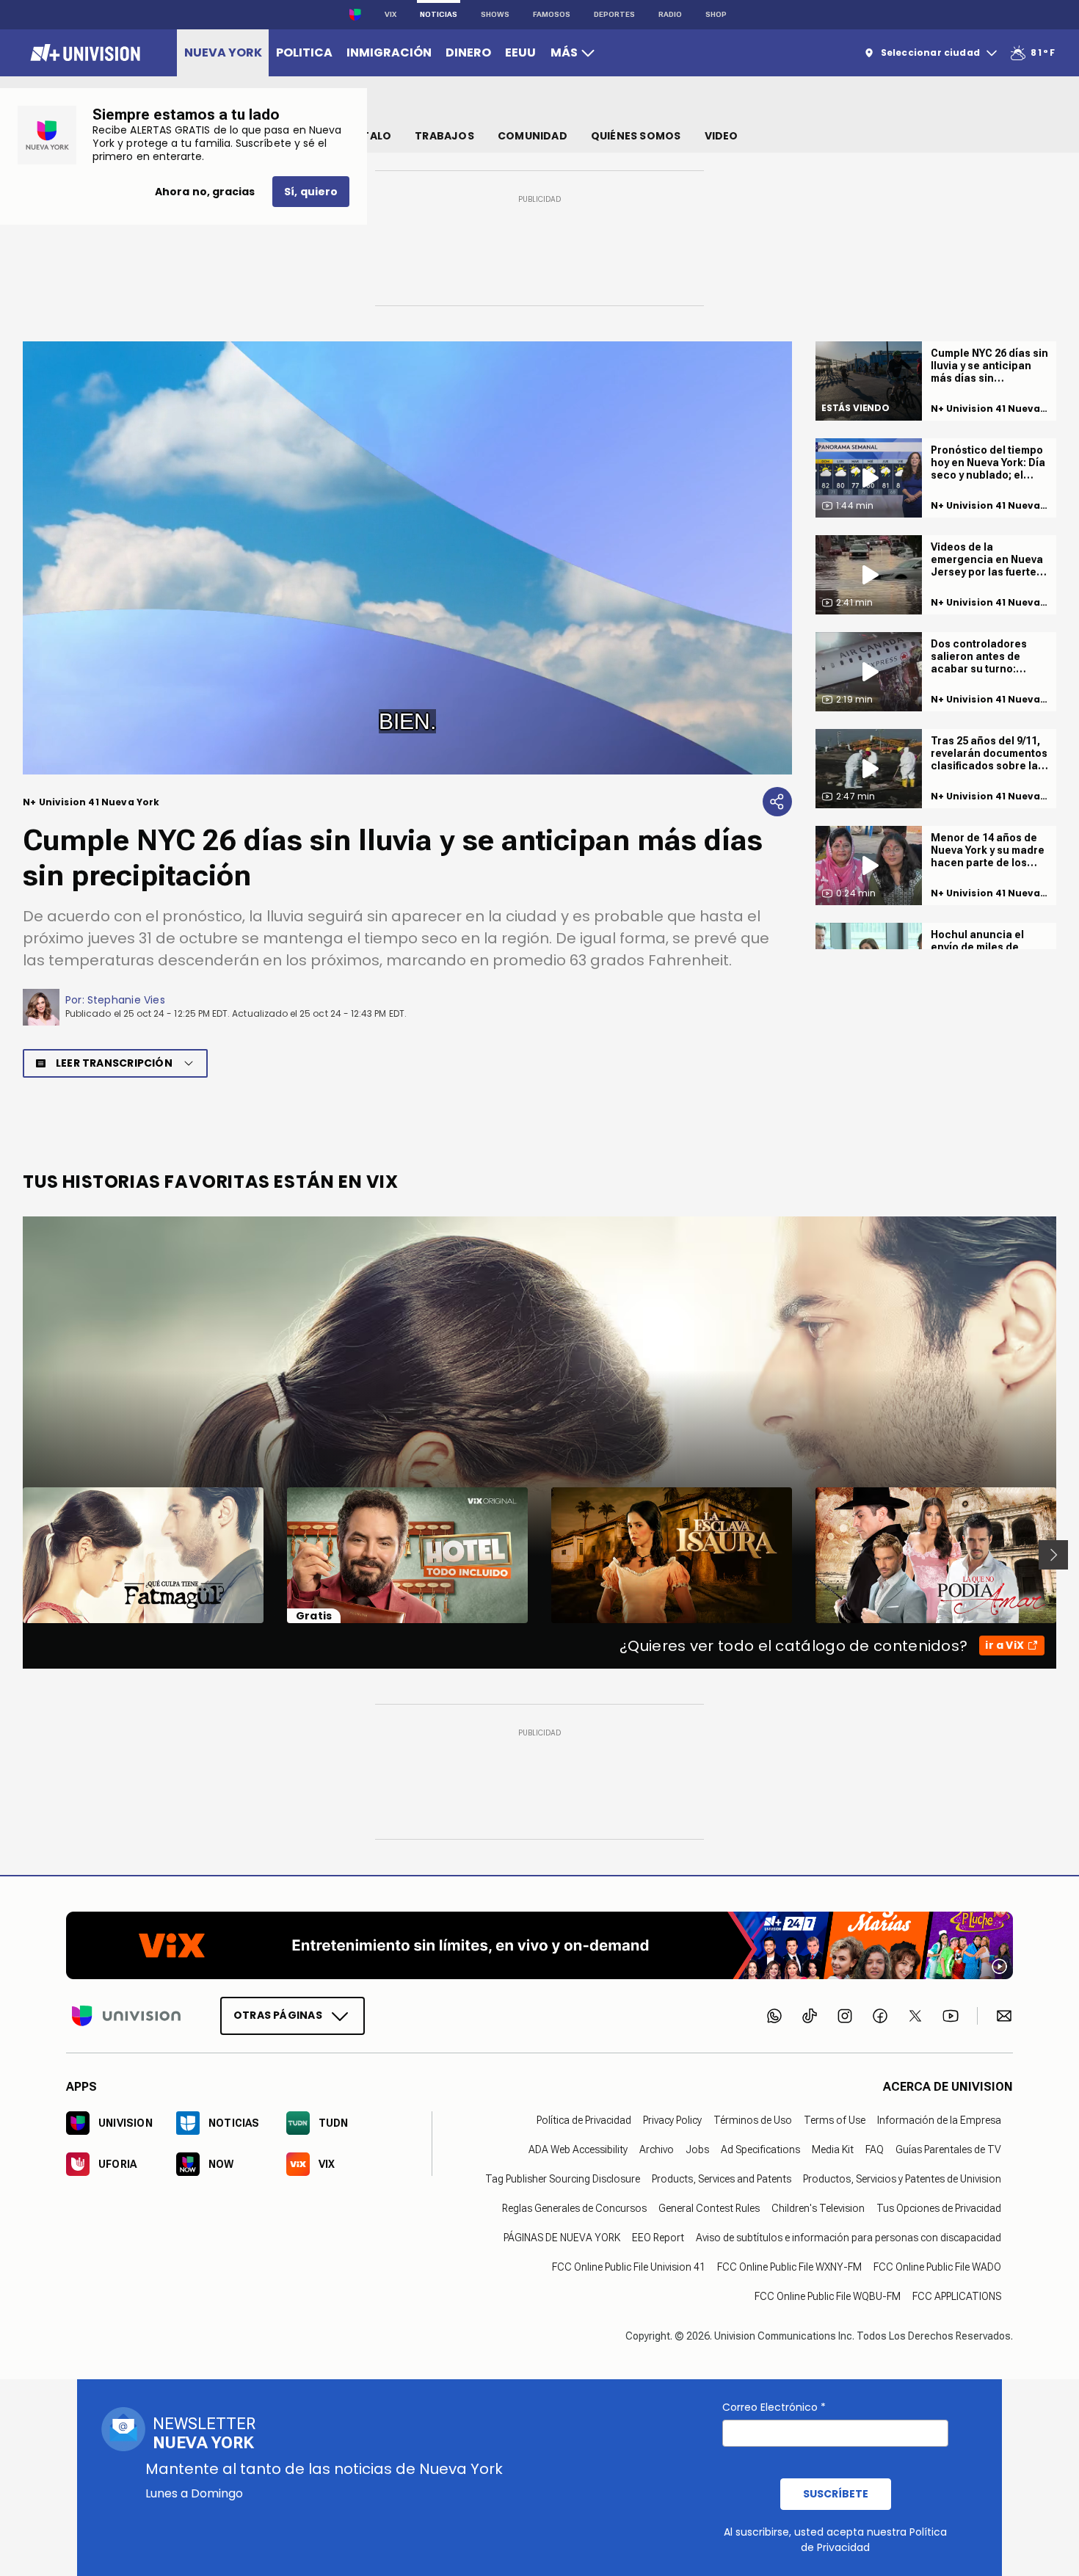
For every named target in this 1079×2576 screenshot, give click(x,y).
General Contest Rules (709, 2208)
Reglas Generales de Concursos (574, 2208)
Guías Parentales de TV (948, 2149)
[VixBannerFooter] (539, 1945)
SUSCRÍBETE (836, 2494)
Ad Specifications (760, 2149)
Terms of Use (835, 2120)
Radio (670, 14)
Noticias (439, 14)
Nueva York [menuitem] (223, 52)
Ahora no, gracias (205, 192)
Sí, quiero (311, 192)
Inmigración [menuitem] (389, 52)
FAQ (875, 2149)
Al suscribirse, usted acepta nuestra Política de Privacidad (835, 2540)
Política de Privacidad (584, 2120)
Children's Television (818, 2208)
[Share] (777, 802)
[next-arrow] (1053, 1555)
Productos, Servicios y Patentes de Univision (902, 2179)
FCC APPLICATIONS (957, 2296)
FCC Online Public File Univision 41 (629, 2267)
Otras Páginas (278, 2015)
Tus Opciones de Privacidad (939, 2208)
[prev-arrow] (14, 1555)
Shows (495, 14)
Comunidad (533, 136)
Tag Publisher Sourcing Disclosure (563, 2179)
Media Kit (833, 2149)
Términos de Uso (753, 2120)
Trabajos (444, 136)
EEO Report (658, 2238)
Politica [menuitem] (304, 52)
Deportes (614, 14)
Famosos (552, 14)
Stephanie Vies (126, 1000)
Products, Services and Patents (722, 2179)
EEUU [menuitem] (520, 52)
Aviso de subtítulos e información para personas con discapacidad (849, 2238)
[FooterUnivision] (126, 2016)
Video (722, 136)
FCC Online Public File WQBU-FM (828, 2296)
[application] (407, 558)
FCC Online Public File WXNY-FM (789, 2267)
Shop (716, 14)
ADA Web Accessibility (578, 2149)
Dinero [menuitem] (468, 52)
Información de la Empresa (939, 2120)
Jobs (697, 2149)
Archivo (657, 2149)
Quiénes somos (636, 136)
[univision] (83, 53)
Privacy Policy (672, 2120)
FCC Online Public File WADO (937, 2267)
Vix (390, 14)
